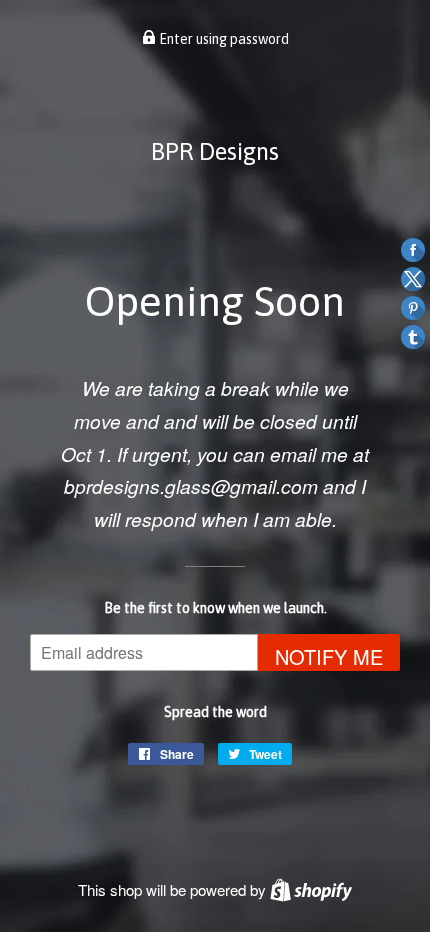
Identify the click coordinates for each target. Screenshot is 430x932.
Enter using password (222, 39)
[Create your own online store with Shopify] (311, 889)
